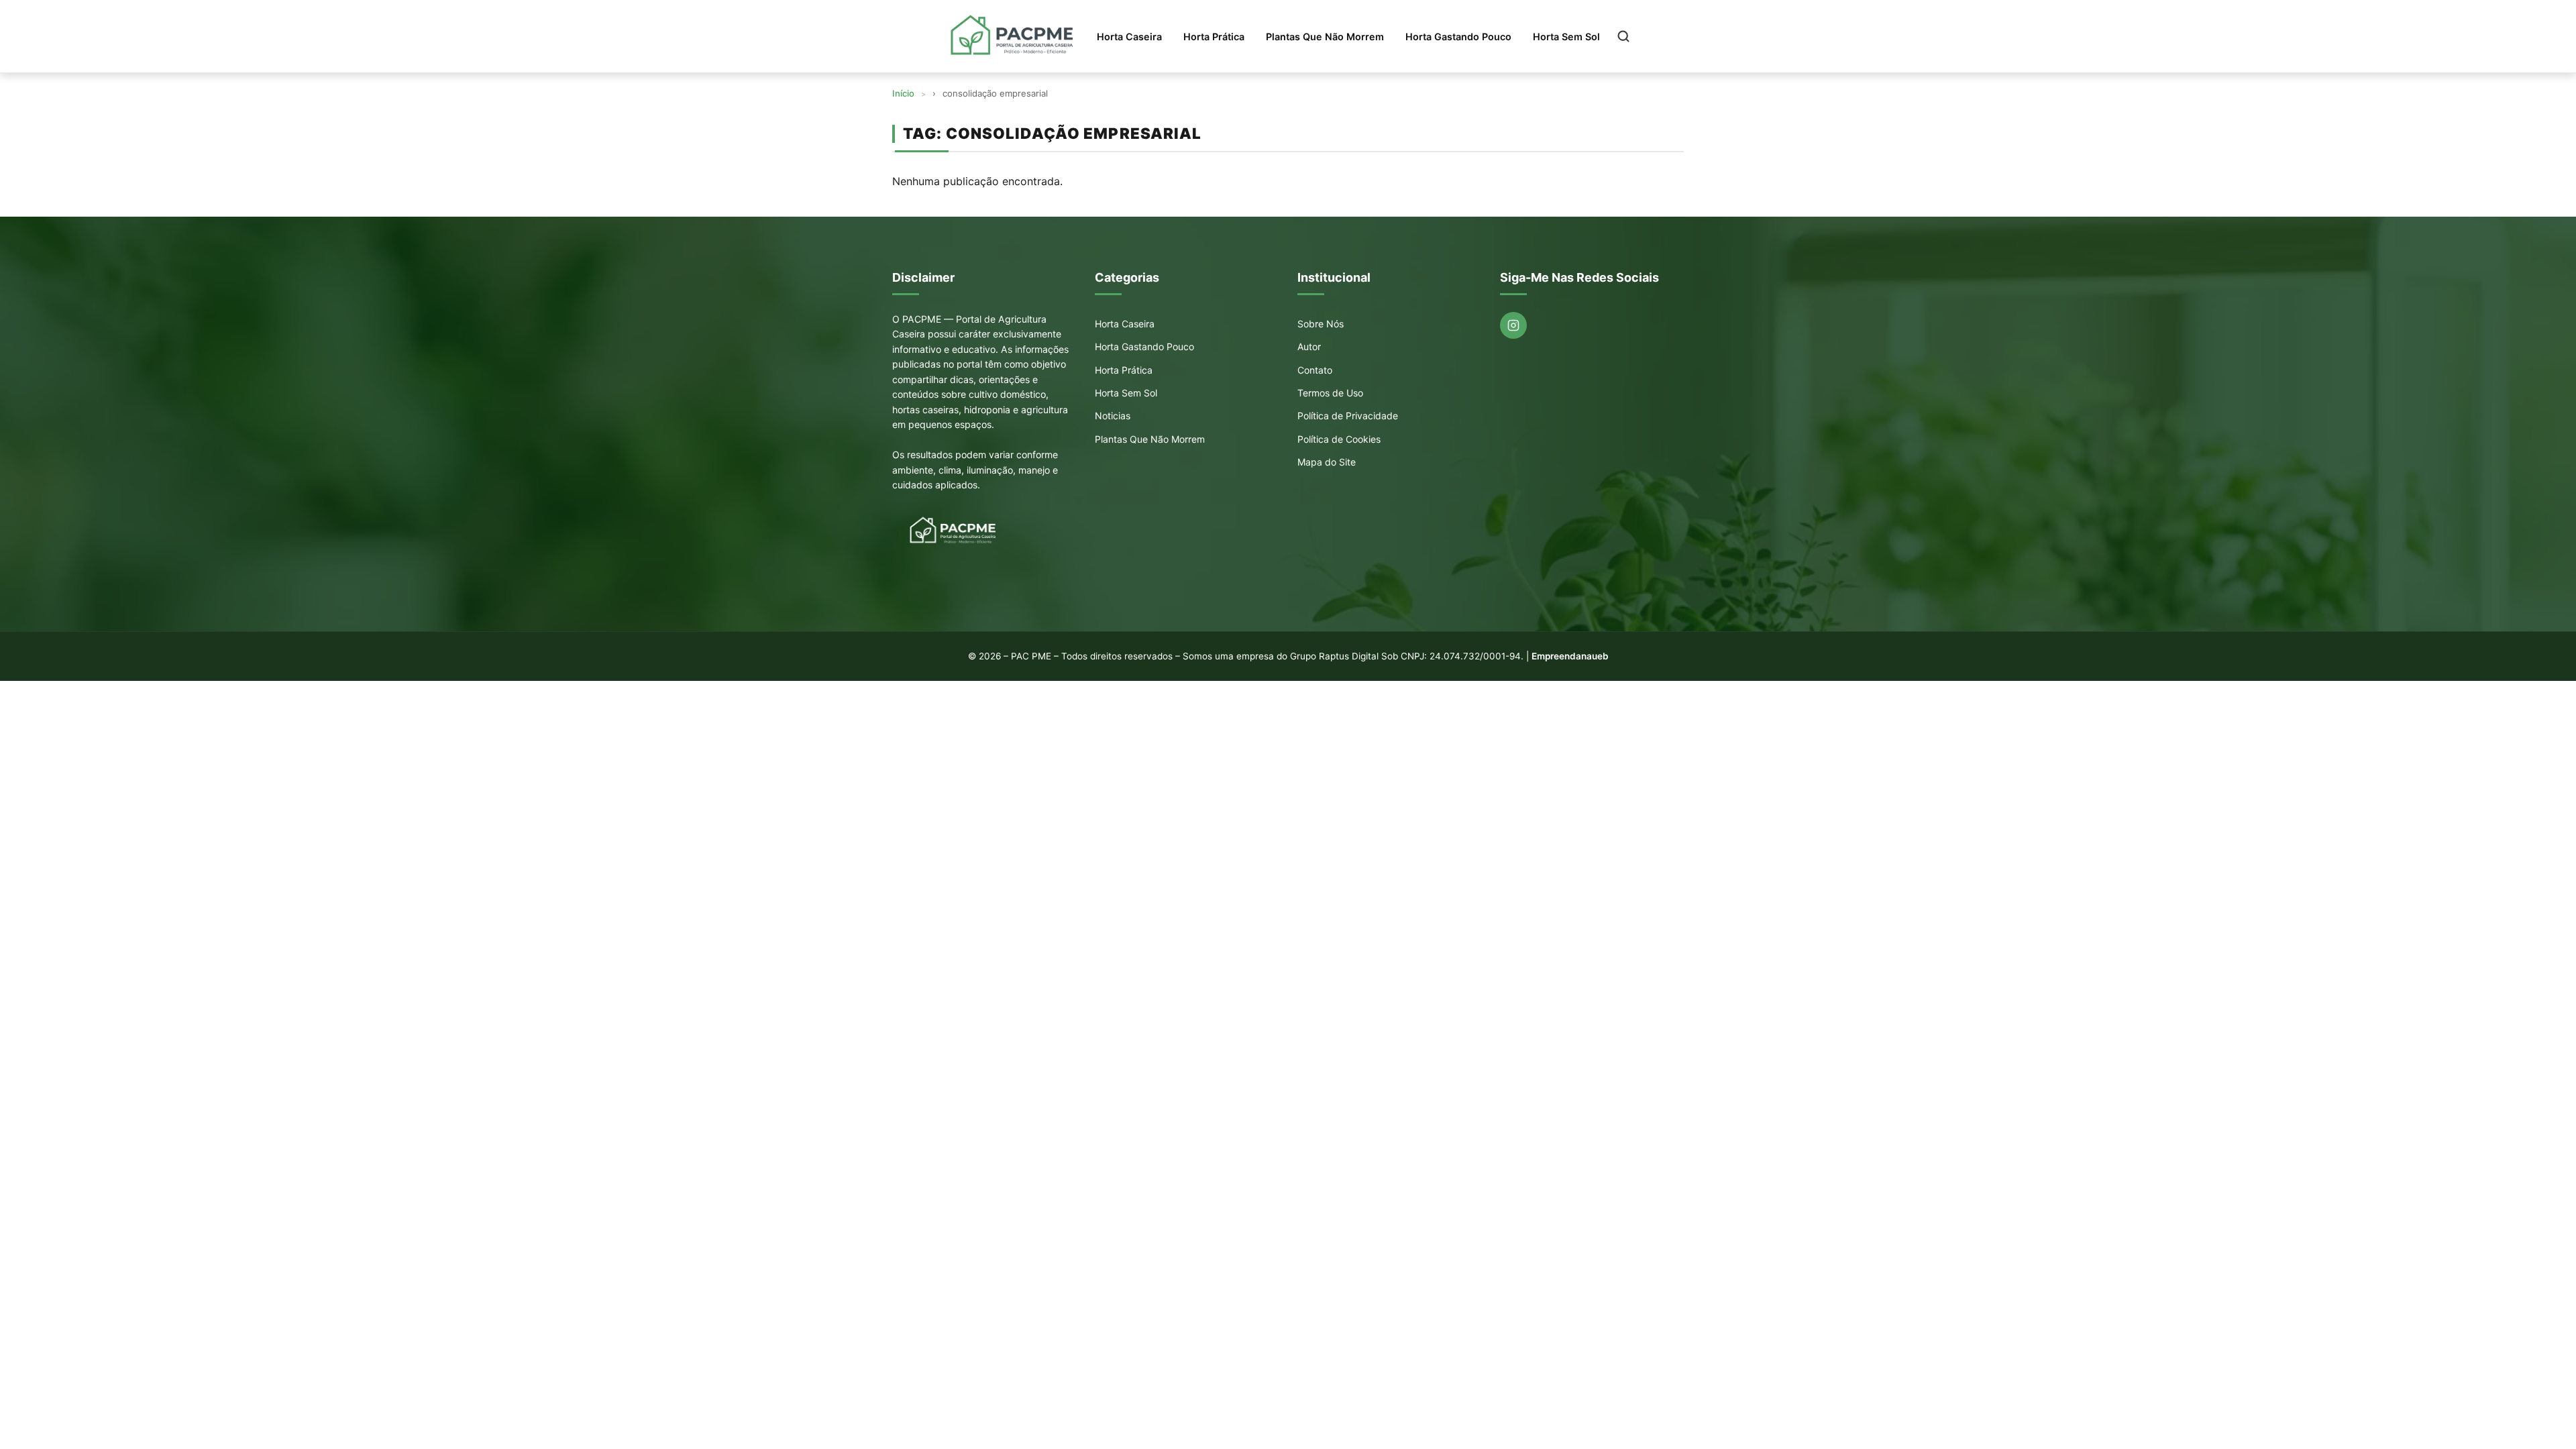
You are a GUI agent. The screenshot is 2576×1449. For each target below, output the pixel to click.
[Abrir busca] (1623, 36)
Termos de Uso (1330, 393)
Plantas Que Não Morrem (1325, 37)
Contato (1315, 370)
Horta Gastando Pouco (1458, 37)
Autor (1309, 346)
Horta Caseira (1129, 37)
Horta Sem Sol (1566, 37)
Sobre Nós (1321, 324)
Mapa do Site (1327, 462)
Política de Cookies (1339, 439)
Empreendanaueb (1570, 656)
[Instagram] (1513, 325)
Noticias (1113, 416)
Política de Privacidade (1348, 416)
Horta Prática (1214, 37)
